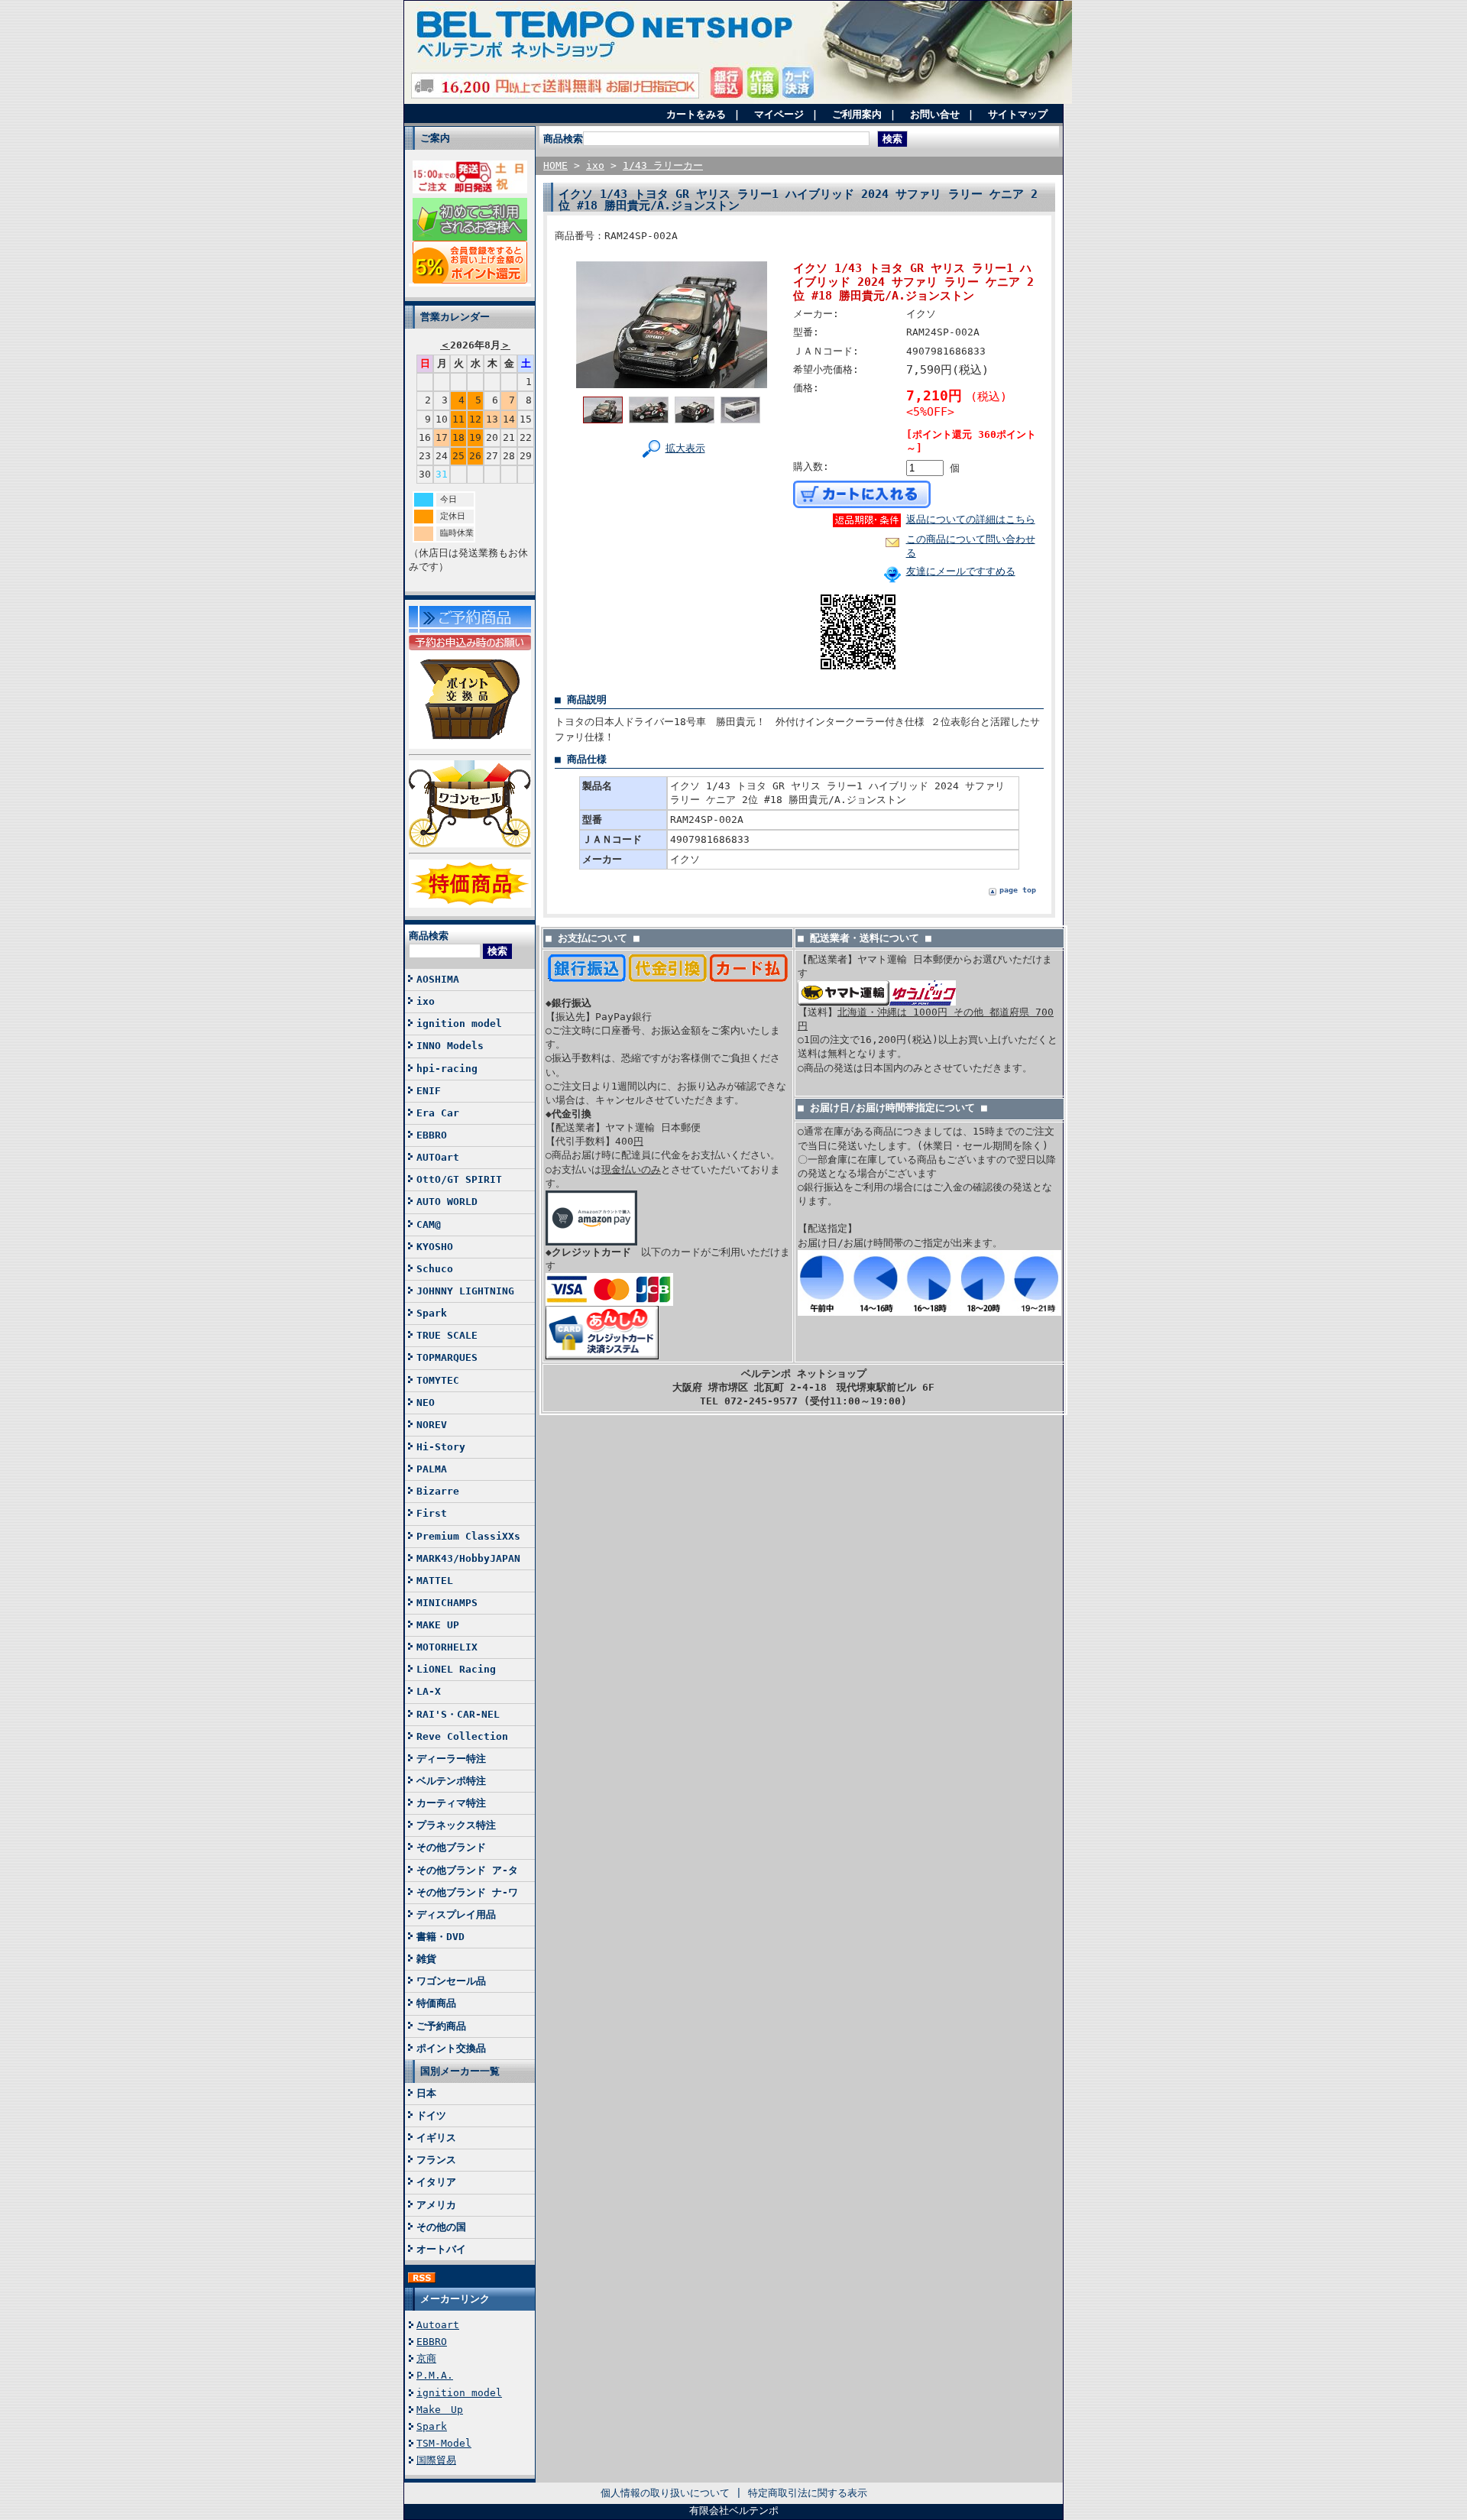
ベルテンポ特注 (451, 1781)
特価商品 (436, 2003)
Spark (432, 1313)
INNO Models (450, 1046)
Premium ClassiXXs (468, 1536)
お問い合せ (935, 114)
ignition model (459, 1024)
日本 (426, 2093)
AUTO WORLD (447, 1202)
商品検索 (429, 936)
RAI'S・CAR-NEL (458, 1714)
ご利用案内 (857, 114)
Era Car (438, 1113)
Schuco (435, 1269)
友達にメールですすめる (961, 571)
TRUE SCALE (447, 1335)
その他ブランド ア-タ (467, 1870)
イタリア (436, 2182)
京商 (426, 2358)
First (432, 1513)
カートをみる (696, 114)
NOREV (432, 1425)
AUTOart (438, 1157)
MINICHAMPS (447, 1603)
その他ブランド (451, 1847)
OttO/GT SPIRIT (459, 1179)
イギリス (436, 2138)
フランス (436, 2160)
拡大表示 (685, 448)
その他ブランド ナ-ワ (467, 1892)
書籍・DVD (440, 1937)
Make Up (440, 2410)
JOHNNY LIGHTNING (465, 1291)
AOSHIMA (438, 979)
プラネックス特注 (456, 1825)
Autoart (438, 2325)
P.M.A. (435, 2375)
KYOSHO (435, 1247)
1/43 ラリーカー (663, 165)
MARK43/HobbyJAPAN (468, 1558)
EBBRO (432, 1135)
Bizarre (438, 1491)
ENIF (429, 1091)
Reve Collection (462, 1736)
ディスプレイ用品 (456, 1914)
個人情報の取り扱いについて (665, 2493)
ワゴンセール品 (451, 1981)
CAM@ (429, 1224)
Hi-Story (441, 1447)
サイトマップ (1018, 114)
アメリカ (436, 2205)
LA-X (429, 1691)
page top (1018, 890)
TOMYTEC (438, 1380)
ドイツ (431, 2115)
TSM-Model (444, 2443)
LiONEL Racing (456, 1669)
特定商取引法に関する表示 (808, 2493)
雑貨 (426, 1959)
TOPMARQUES (447, 1357)
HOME (555, 165)
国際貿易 (436, 2460)
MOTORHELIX (447, 1647)
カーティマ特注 (451, 1803)
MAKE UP (438, 1625)
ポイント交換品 (451, 2048)
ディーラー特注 (451, 1759)
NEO (426, 1403)
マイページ (779, 114)
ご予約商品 (441, 2026)
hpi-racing (447, 1069)
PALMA (432, 1469)
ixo (426, 1001)
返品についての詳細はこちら (971, 519)
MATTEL (435, 1581)
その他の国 (441, 2227)
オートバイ (441, 2249)
